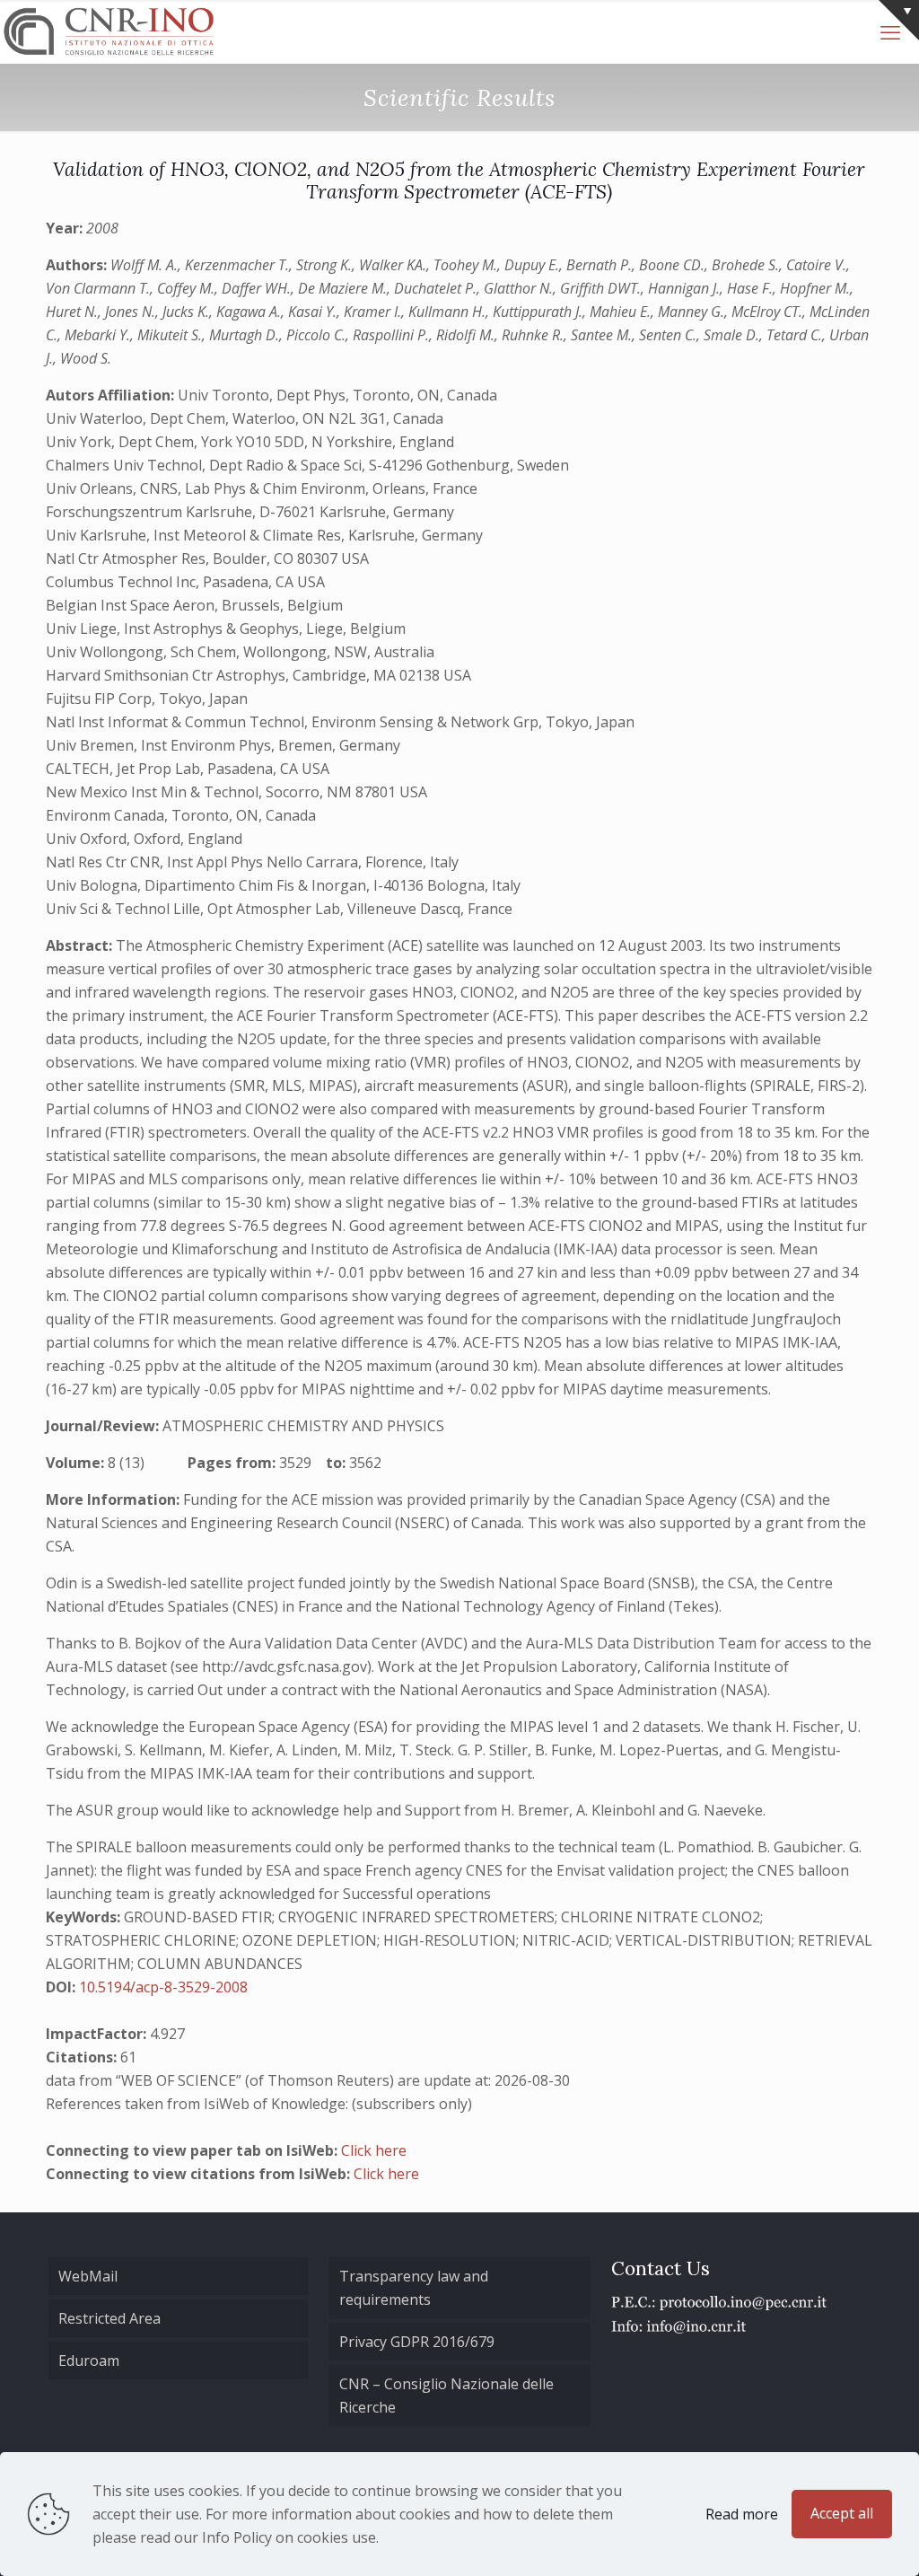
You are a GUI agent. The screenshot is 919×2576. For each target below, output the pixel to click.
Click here (374, 2150)
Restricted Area (109, 2318)
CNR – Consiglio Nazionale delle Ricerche (446, 2396)
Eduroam (89, 2361)
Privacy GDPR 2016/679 (417, 2342)
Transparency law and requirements (414, 2288)
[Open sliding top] (899, 20)
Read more (742, 2514)
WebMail (88, 2276)
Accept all (842, 2513)
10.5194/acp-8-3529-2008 (163, 1987)
